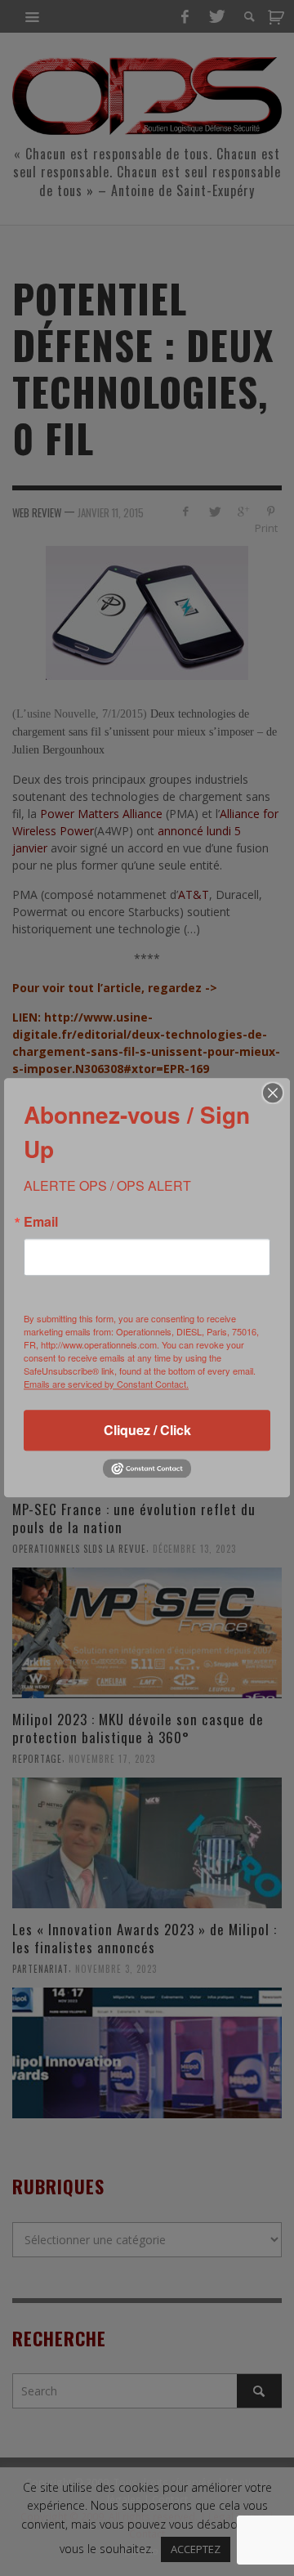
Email (41, 1222)
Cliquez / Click (147, 1430)
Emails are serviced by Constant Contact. (106, 1384)
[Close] (273, 1093)
